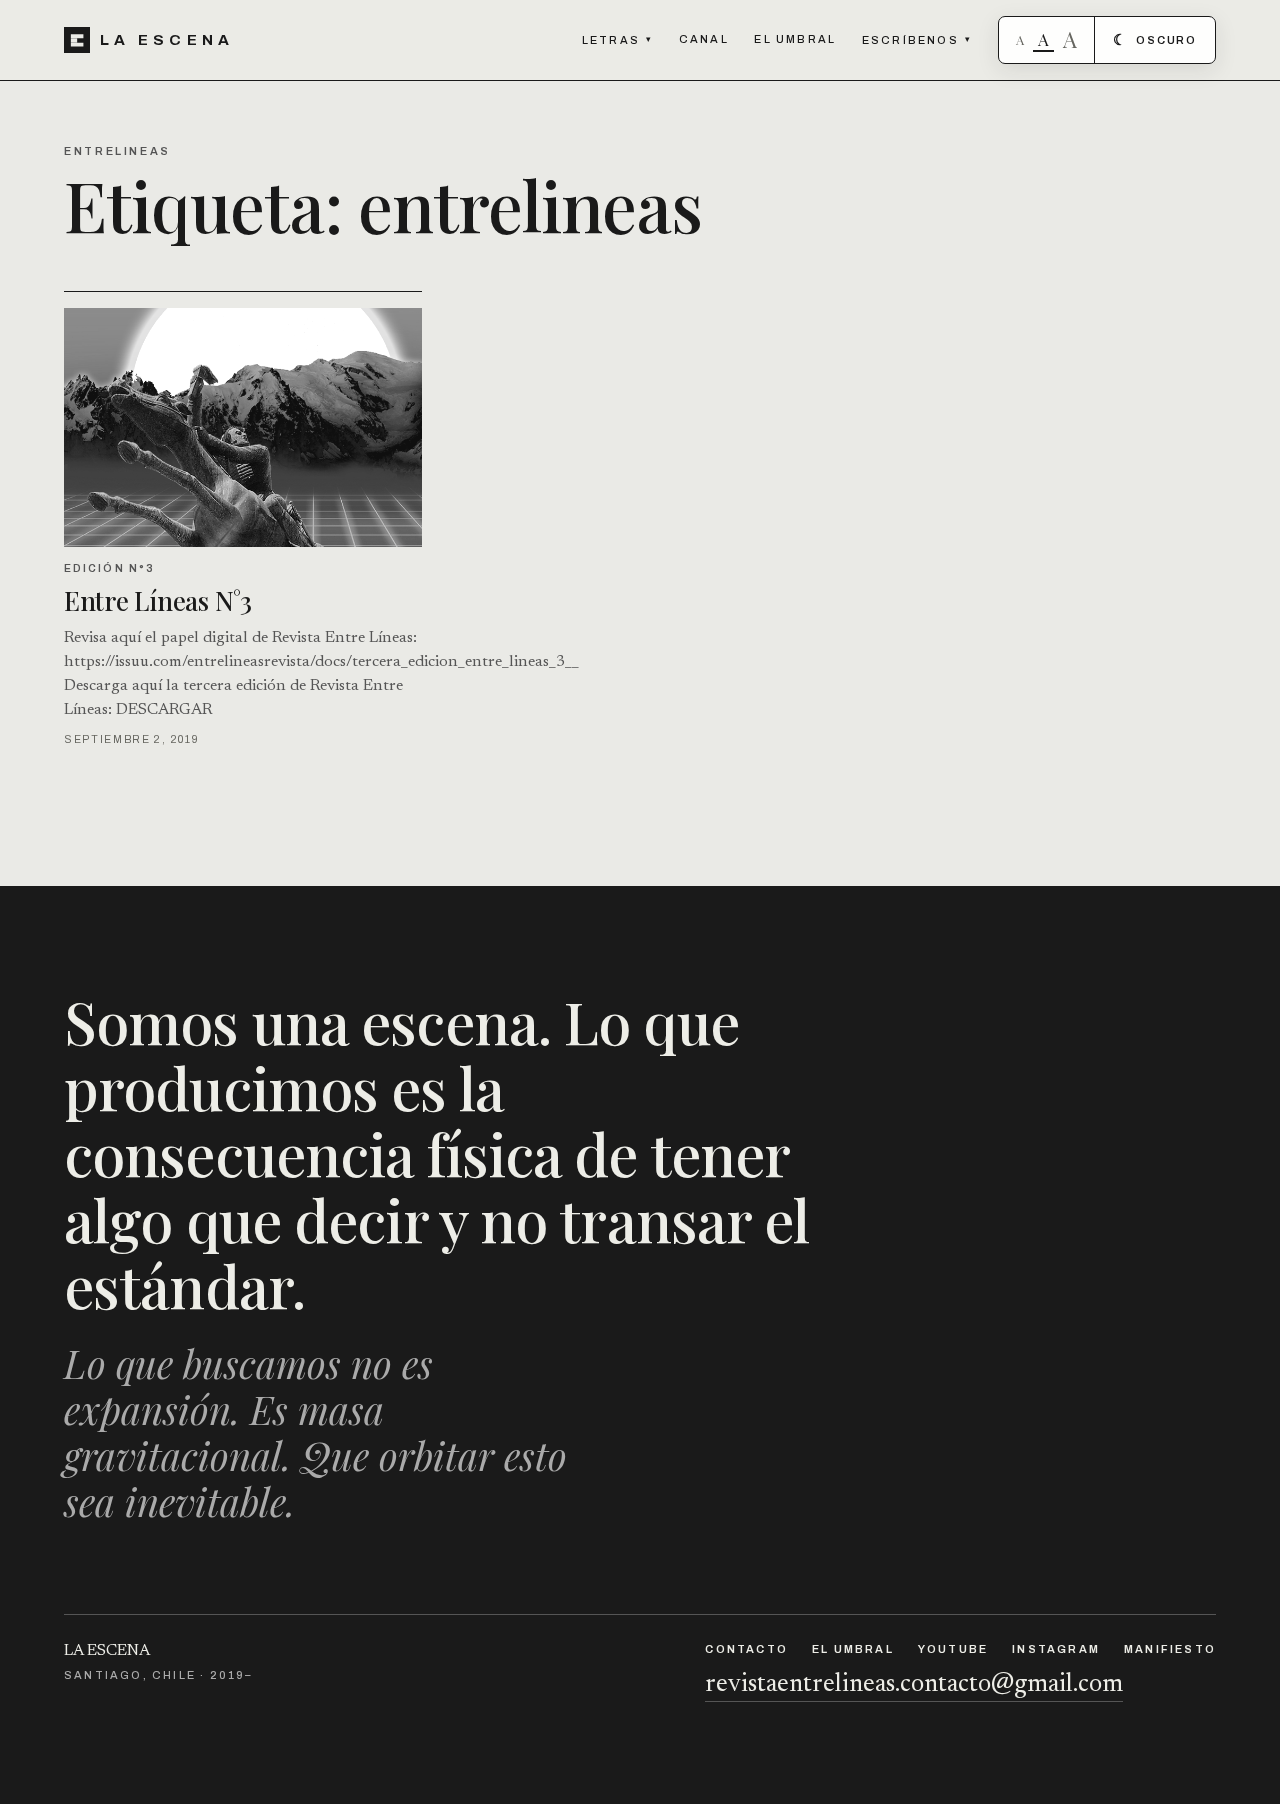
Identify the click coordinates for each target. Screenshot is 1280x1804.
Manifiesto (1170, 1649)
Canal (704, 39)
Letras (617, 40)
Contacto (746, 1649)
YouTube (953, 1649)
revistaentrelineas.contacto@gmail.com (914, 1685)
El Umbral (795, 39)
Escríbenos (917, 40)
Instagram (1056, 1649)
